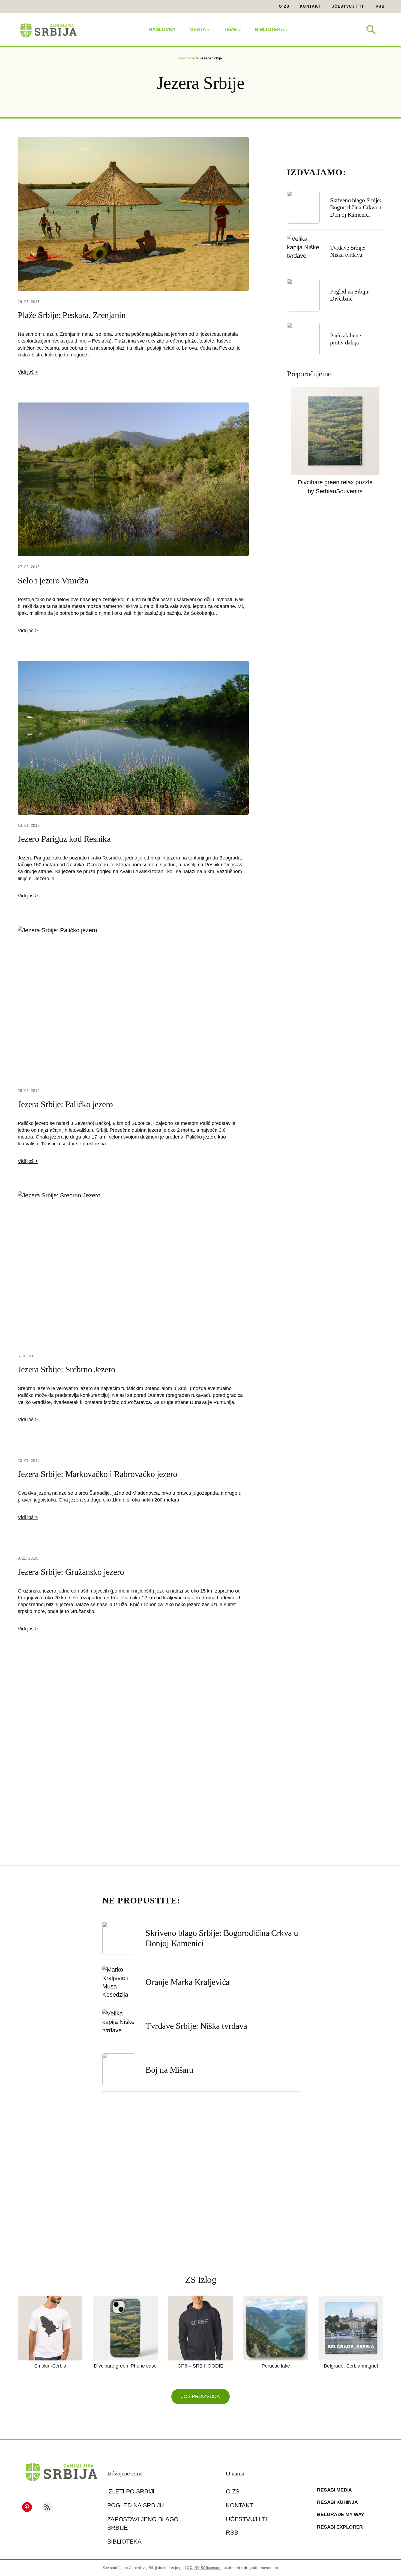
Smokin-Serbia (50, 2366)
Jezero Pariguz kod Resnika (64, 839)
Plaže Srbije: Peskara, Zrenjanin (72, 315)
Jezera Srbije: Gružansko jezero (71, 1572)
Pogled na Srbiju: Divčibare (350, 295)
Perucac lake (276, 2366)
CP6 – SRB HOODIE (200, 2366)
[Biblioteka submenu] (287, 30)
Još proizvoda (200, 2396)
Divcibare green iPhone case (125, 2366)
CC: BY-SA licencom (204, 2568)
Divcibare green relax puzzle (335, 482)
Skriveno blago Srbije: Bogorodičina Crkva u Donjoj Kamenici (356, 207)
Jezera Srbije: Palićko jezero (65, 1104)
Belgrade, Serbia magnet (351, 2366)
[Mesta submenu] (209, 30)
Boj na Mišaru (169, 2070)
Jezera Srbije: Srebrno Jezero (67, 1369)
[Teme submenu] (240, 30)
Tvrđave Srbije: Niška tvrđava (348, 251)
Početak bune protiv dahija (345, 339)
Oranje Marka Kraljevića (187, 1982)
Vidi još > (28, 372)
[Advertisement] (133, 1759)
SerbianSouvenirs (339, 491)
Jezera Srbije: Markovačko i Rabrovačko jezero (98, 1474)
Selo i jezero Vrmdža (53, 580)
